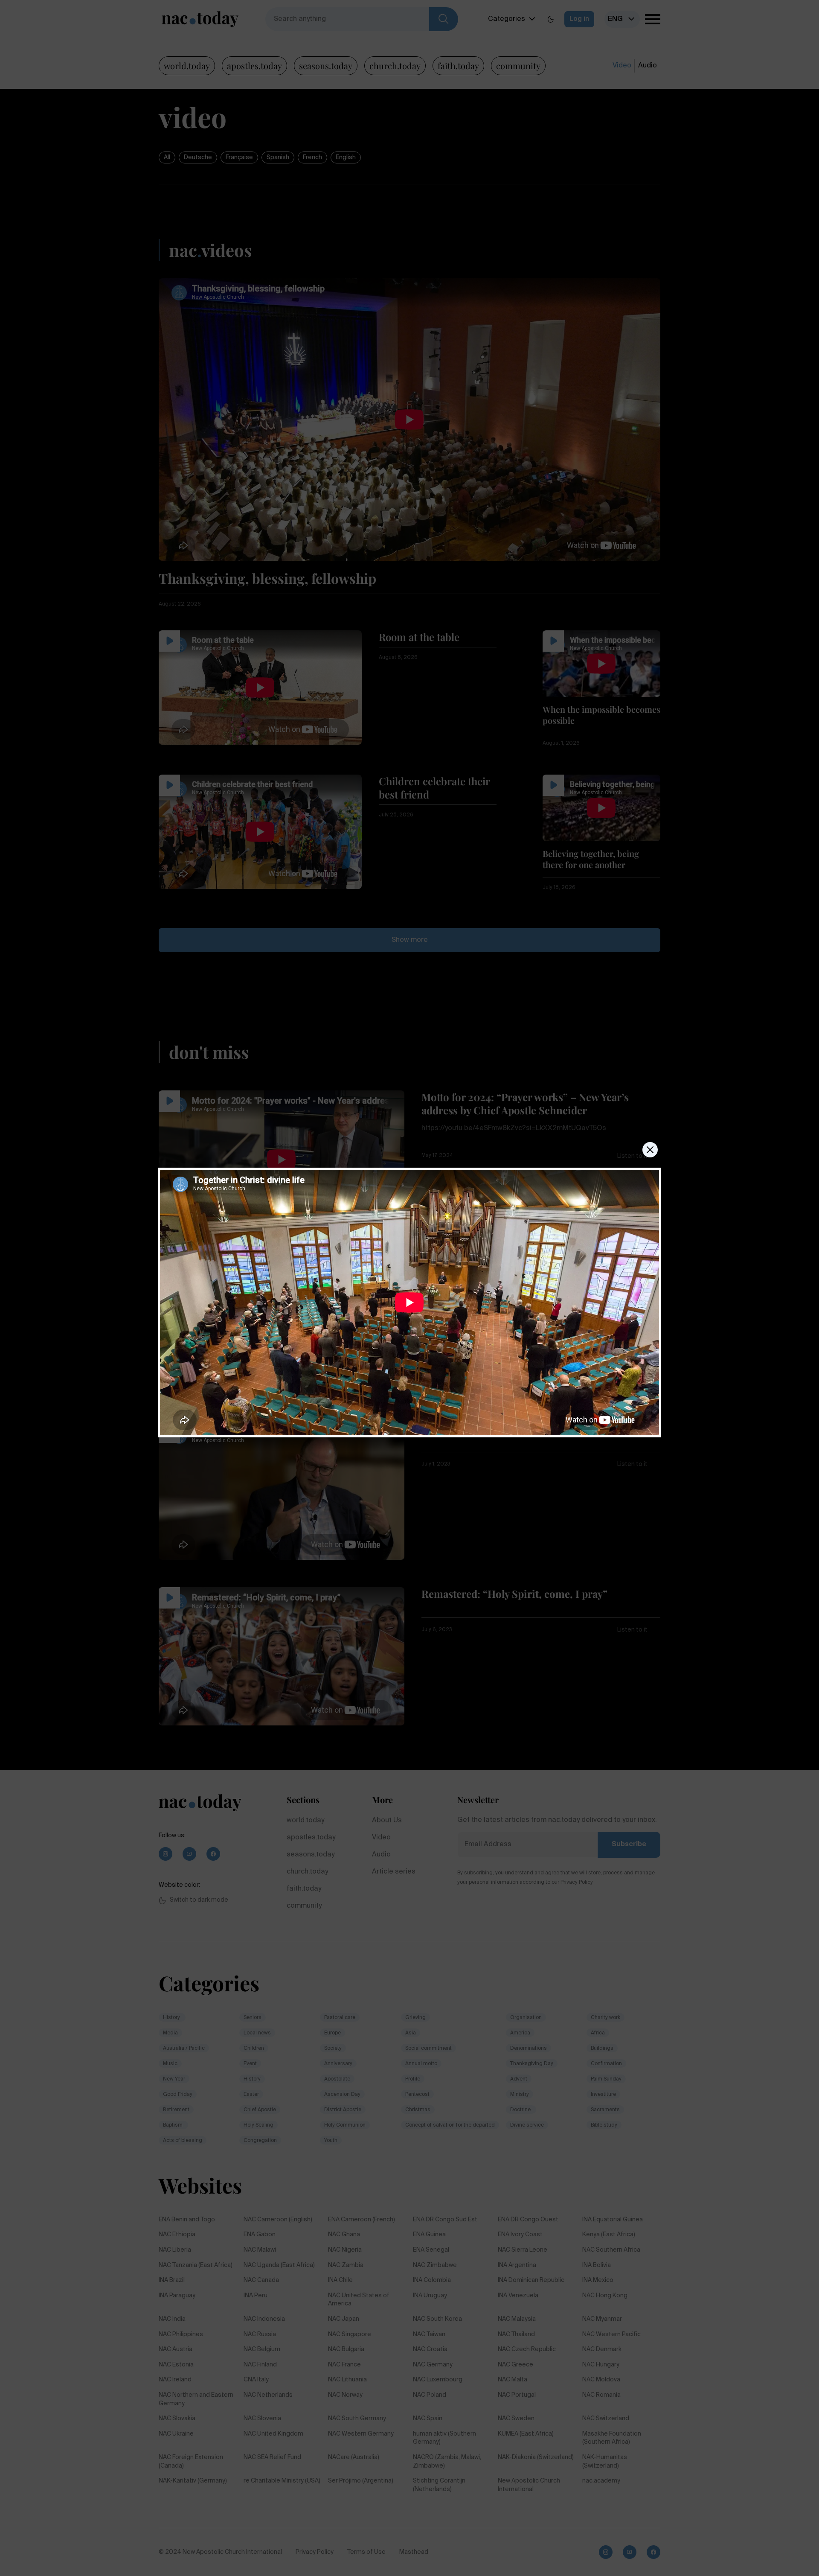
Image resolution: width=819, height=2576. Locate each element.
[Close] (650, 1150)
